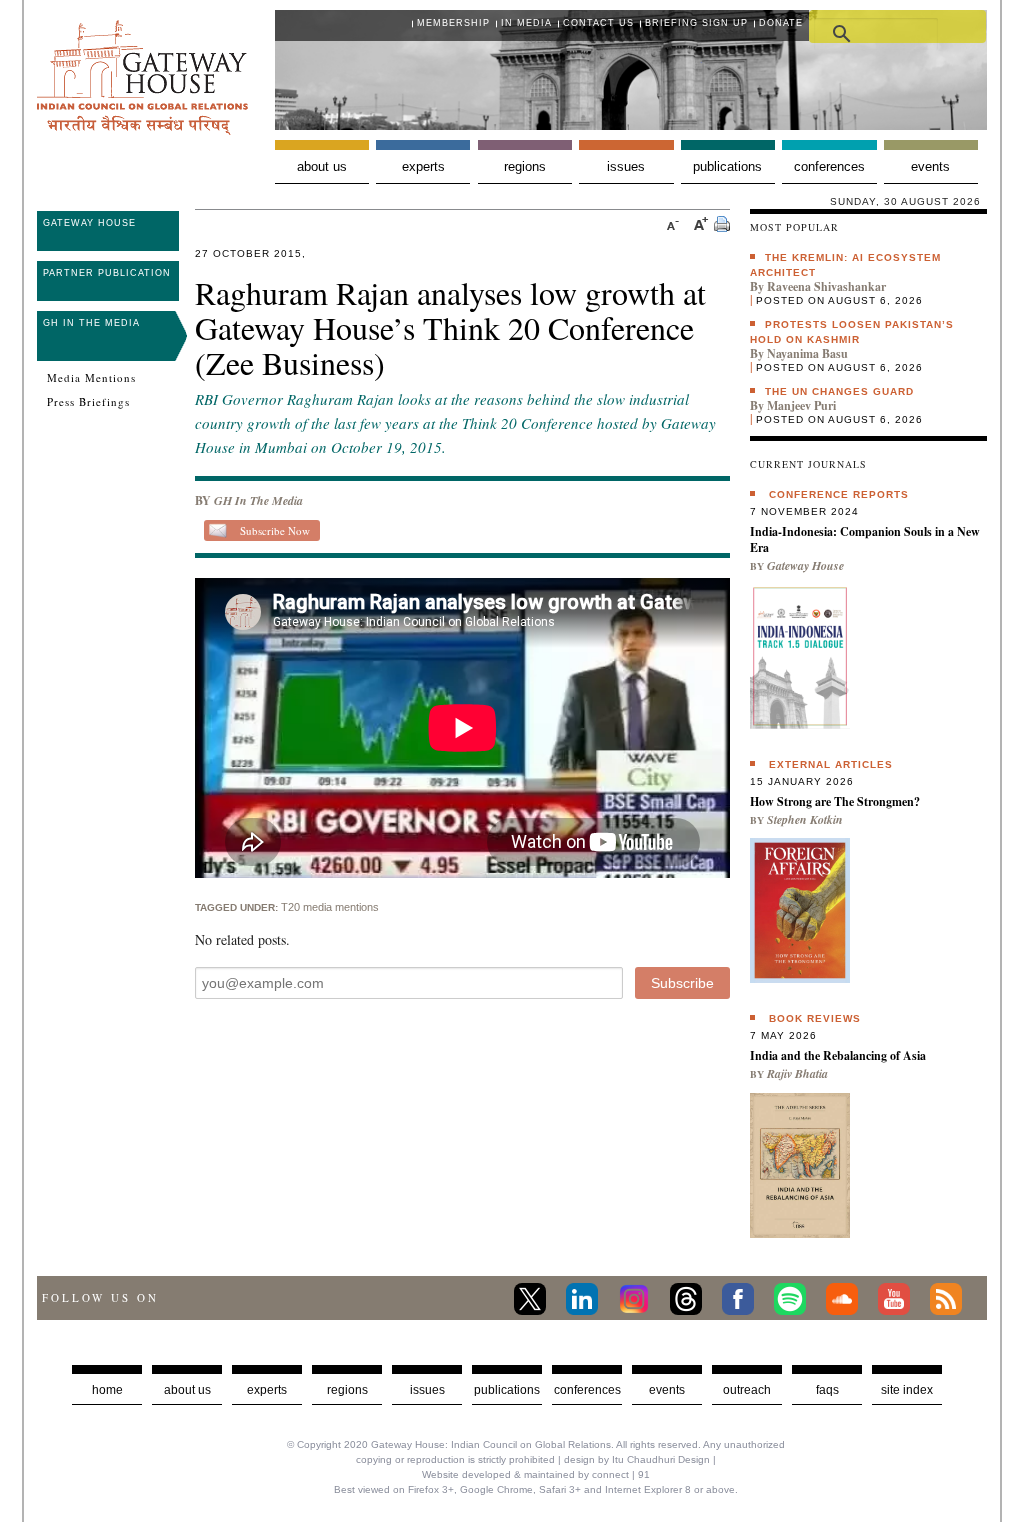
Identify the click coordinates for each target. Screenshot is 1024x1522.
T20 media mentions (330, 907)
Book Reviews (815, 1018)
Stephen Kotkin (805, 819)
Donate (781, 23)
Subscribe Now (275, 530)
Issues (626, 166)
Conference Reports (839, 494)
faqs (827, 1390)
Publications (727, 166)
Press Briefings (88, 402)
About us (322, 166)
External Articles (831, 764)
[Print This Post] (722, 226)
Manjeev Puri (801, 405)
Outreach (747, 1390)
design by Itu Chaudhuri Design (637, 1459)
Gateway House (89, 223)
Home (107, 1390)
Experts (423, 166)
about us (187, 1390)
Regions (525, 166)
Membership (453, 23)
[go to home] (142, 129)
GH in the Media (91, 323)
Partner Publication (107, 273)
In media (526, 23)
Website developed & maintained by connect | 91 (536, 1474)
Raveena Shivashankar (826, 286)
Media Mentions (91, 378)
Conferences (829, 166)
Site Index (907, 1390)
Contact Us (598, 23)
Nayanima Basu (807, 353)
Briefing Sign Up (696, 23)
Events (930, 166)
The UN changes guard (839, 391)
